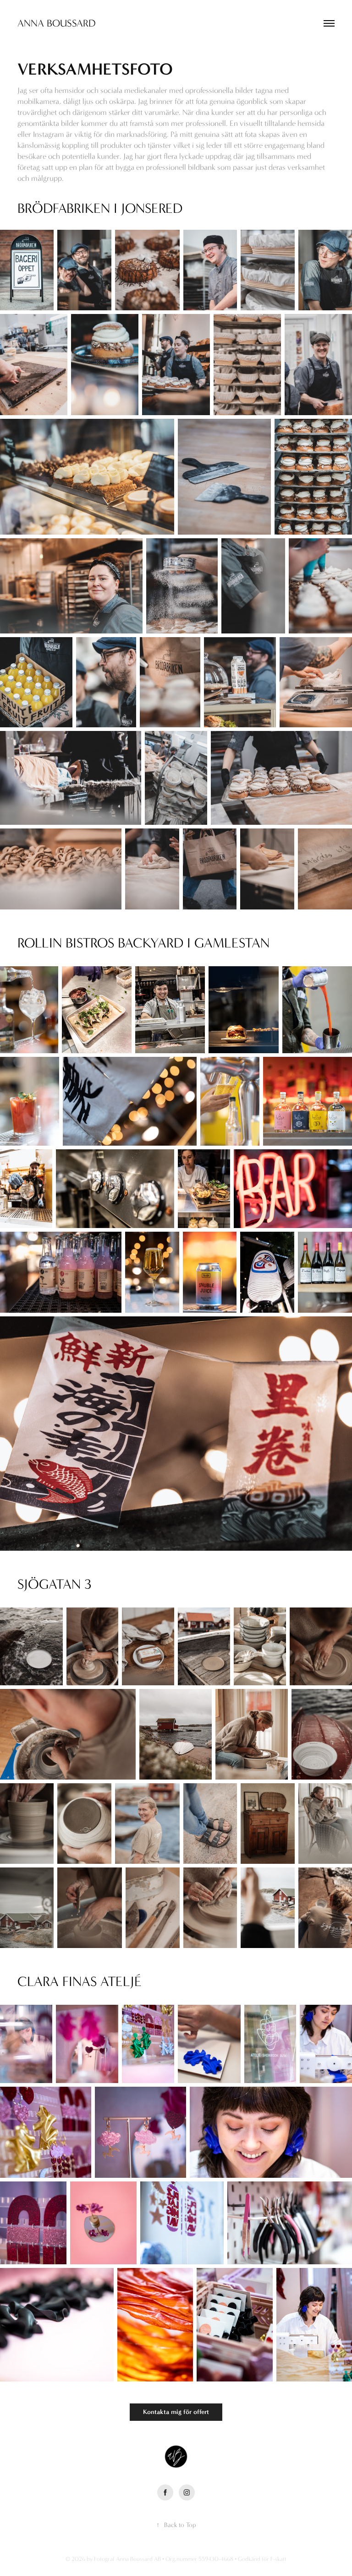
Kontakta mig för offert (176, 2412)
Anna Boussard (56, 23)
